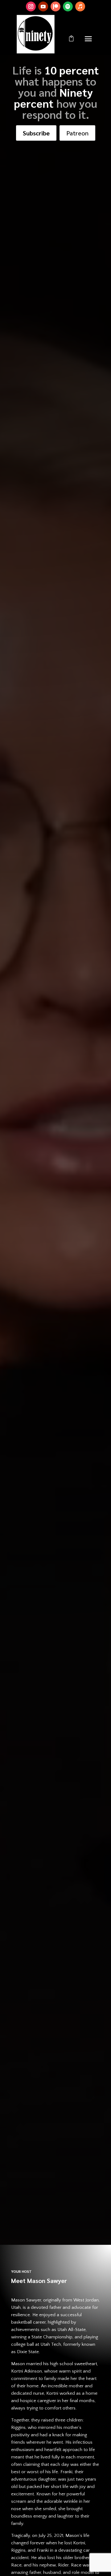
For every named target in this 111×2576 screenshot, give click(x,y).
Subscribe (36, 133)
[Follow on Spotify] (68, 6)
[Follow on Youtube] (43, 6)
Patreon (77, 133)
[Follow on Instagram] (31, 6)
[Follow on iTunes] (80, 6)
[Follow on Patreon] (55, 6)
